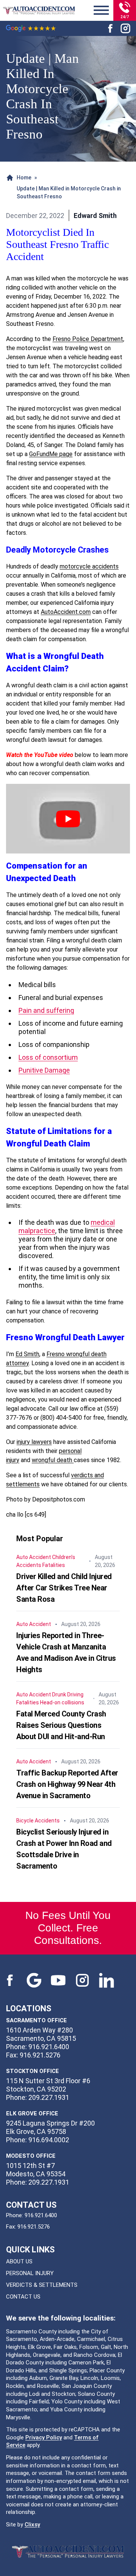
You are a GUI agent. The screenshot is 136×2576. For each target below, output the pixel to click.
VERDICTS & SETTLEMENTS (42, 2285)
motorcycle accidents (89, 566)
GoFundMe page (51, 454)
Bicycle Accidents (38, 1821)
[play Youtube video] (68, 819)
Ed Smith (27, 1354)
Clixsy (32, 2525)
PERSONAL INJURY (30, 2273)
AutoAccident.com (66, 612)
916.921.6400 (41, 2215)
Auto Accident (34, 1557)
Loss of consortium (48, 1057)
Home (24, 178)
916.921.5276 (34, 2227)
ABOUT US (19, 2261)
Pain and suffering (46, 1010)
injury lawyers (34, 1442)
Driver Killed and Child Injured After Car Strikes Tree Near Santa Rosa (64, 1588)
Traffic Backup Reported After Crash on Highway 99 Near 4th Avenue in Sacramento (67, 1784)
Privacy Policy (44, 2437)
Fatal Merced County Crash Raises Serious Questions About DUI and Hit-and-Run (61, 1725)
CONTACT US (23, 2297)
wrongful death (53, 1460)
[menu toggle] (101, 11)
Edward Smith (95, 216)
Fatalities (54, 1565)
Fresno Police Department (88, 339)
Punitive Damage (44, 1070)
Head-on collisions (62, 1702)
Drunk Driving (68, 1694)
